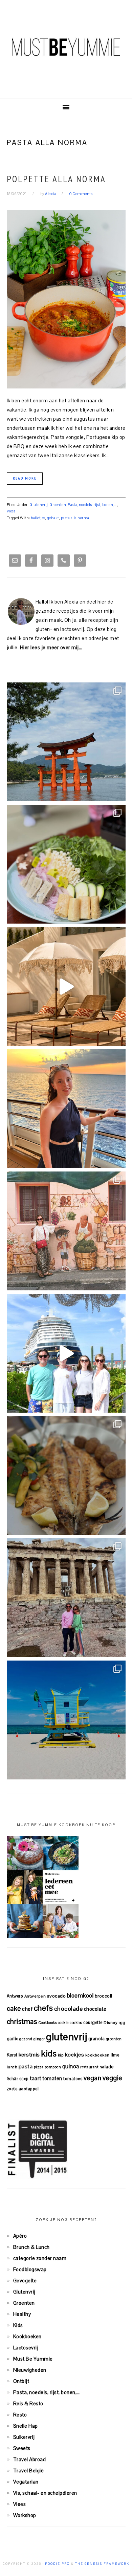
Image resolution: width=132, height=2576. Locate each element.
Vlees (11, 511)
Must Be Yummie (66, 47)
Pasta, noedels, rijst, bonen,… (47, 2392)
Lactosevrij (26, 2348)
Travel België (29, 2471)
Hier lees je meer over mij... (51, 647)
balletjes (38, 518)
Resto (20, 2415)
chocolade (69, 2009)
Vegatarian (26, 2482)
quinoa (71, 2066)
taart (36, 2078)
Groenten (58, 505)
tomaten (52, 2078)
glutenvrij (67, 2037)
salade (107, 2067)
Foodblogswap (30, 2269)
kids (49, 2053)
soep (24, 2079)
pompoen (53, 2067)
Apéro (20, 2236)
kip (61, 2055)
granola (97, 2039)
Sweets (22, 2448)
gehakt (53, 518)
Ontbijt (21, 2381)
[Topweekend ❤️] (66, 1598)
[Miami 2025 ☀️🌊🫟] (66, 1720)
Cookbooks (48, 2023)
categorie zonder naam (40, 2258)
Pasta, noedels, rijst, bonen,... (93, 505)
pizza (39, 2067)
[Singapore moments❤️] (66, 1231)
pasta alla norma (75, 518)
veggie (112, 2078)
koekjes (75, 2055)
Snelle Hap (26, 2426)
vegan (93, 2078)
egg (122, 2023)
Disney (111, 2022)
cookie (63, 2023)
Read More (25, 478)
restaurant (89, 2067)
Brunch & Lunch (31, 2247)
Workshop (25, 2515)
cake (14, 2008)
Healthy (22, 2314)
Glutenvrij (39, 505)
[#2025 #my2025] (66, 1353)
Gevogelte (25, 2281)
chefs (43, 2008)
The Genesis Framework (102, 2564)
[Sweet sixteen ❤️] (66, 1109)
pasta (26, 2066)
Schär (13, 2079)
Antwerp (15, 1996)
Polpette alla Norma (56, 179)
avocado (57, 1996)
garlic (13, 2039)
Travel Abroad (30, 2459)
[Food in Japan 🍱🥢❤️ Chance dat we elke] (66, 864)
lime (115, 2055)
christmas (22, 2022)
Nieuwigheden (30, 2370)
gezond (26, 2039)
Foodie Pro (57, 2564)
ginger (39, 2039)
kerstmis (29, 2055)
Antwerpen (35, 1996)
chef (27, 2009)
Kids (18, 2325)
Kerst (12, 2055)
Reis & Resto (28, 2403)
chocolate (95, 2009)
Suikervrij (24, 2437)
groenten (114, 2039)
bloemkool (80, 1996)
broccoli (104, 1996)
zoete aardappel (23, 2089)
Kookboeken (27, 2336)
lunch (12, 2067)
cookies (76, 2023)
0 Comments (81, 194)
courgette (93, 2022)
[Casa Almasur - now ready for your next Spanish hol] (66, 986)
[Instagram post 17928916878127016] (66, 742)
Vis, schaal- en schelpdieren (45, 2493)
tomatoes (73, 2079)
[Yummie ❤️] (66, 1475)
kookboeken (97, 2055)
